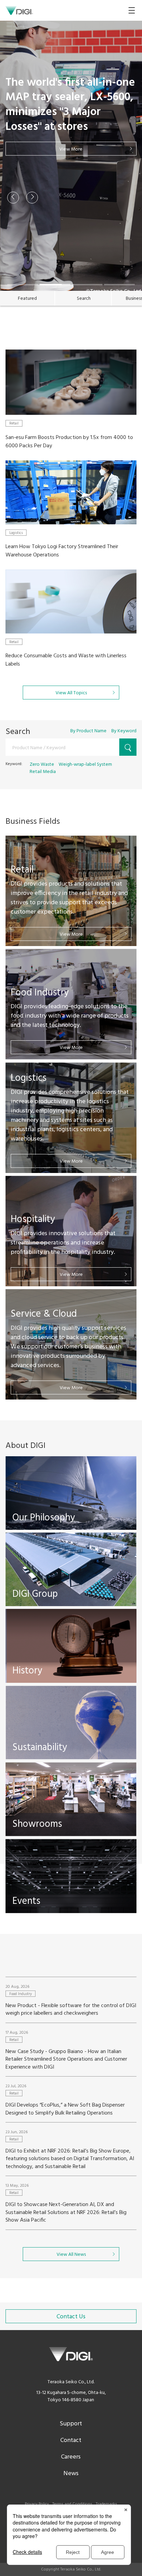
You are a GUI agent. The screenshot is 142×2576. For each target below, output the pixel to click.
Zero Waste (42, 765)
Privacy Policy (37, 2504)
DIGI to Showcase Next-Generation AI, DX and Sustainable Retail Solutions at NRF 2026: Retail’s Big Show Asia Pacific (66, 2212)
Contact (71, 2440)
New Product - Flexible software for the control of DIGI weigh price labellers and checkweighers (71, 2010)
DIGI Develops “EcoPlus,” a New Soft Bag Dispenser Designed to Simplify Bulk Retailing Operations (65, 2109)
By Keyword (124, 731)
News (71, 2474)
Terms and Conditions (72, 2504)
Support (71, 2424)
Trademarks (106, 2504)
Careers (71, 2457)
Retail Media (43, 772)
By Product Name (88, 731)
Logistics (16, 533)
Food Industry (21, 1994)
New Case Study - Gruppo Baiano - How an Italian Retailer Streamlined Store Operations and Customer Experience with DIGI (66, 2059)
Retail (14, 423)
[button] (13, 198)
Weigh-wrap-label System (85, 765)
